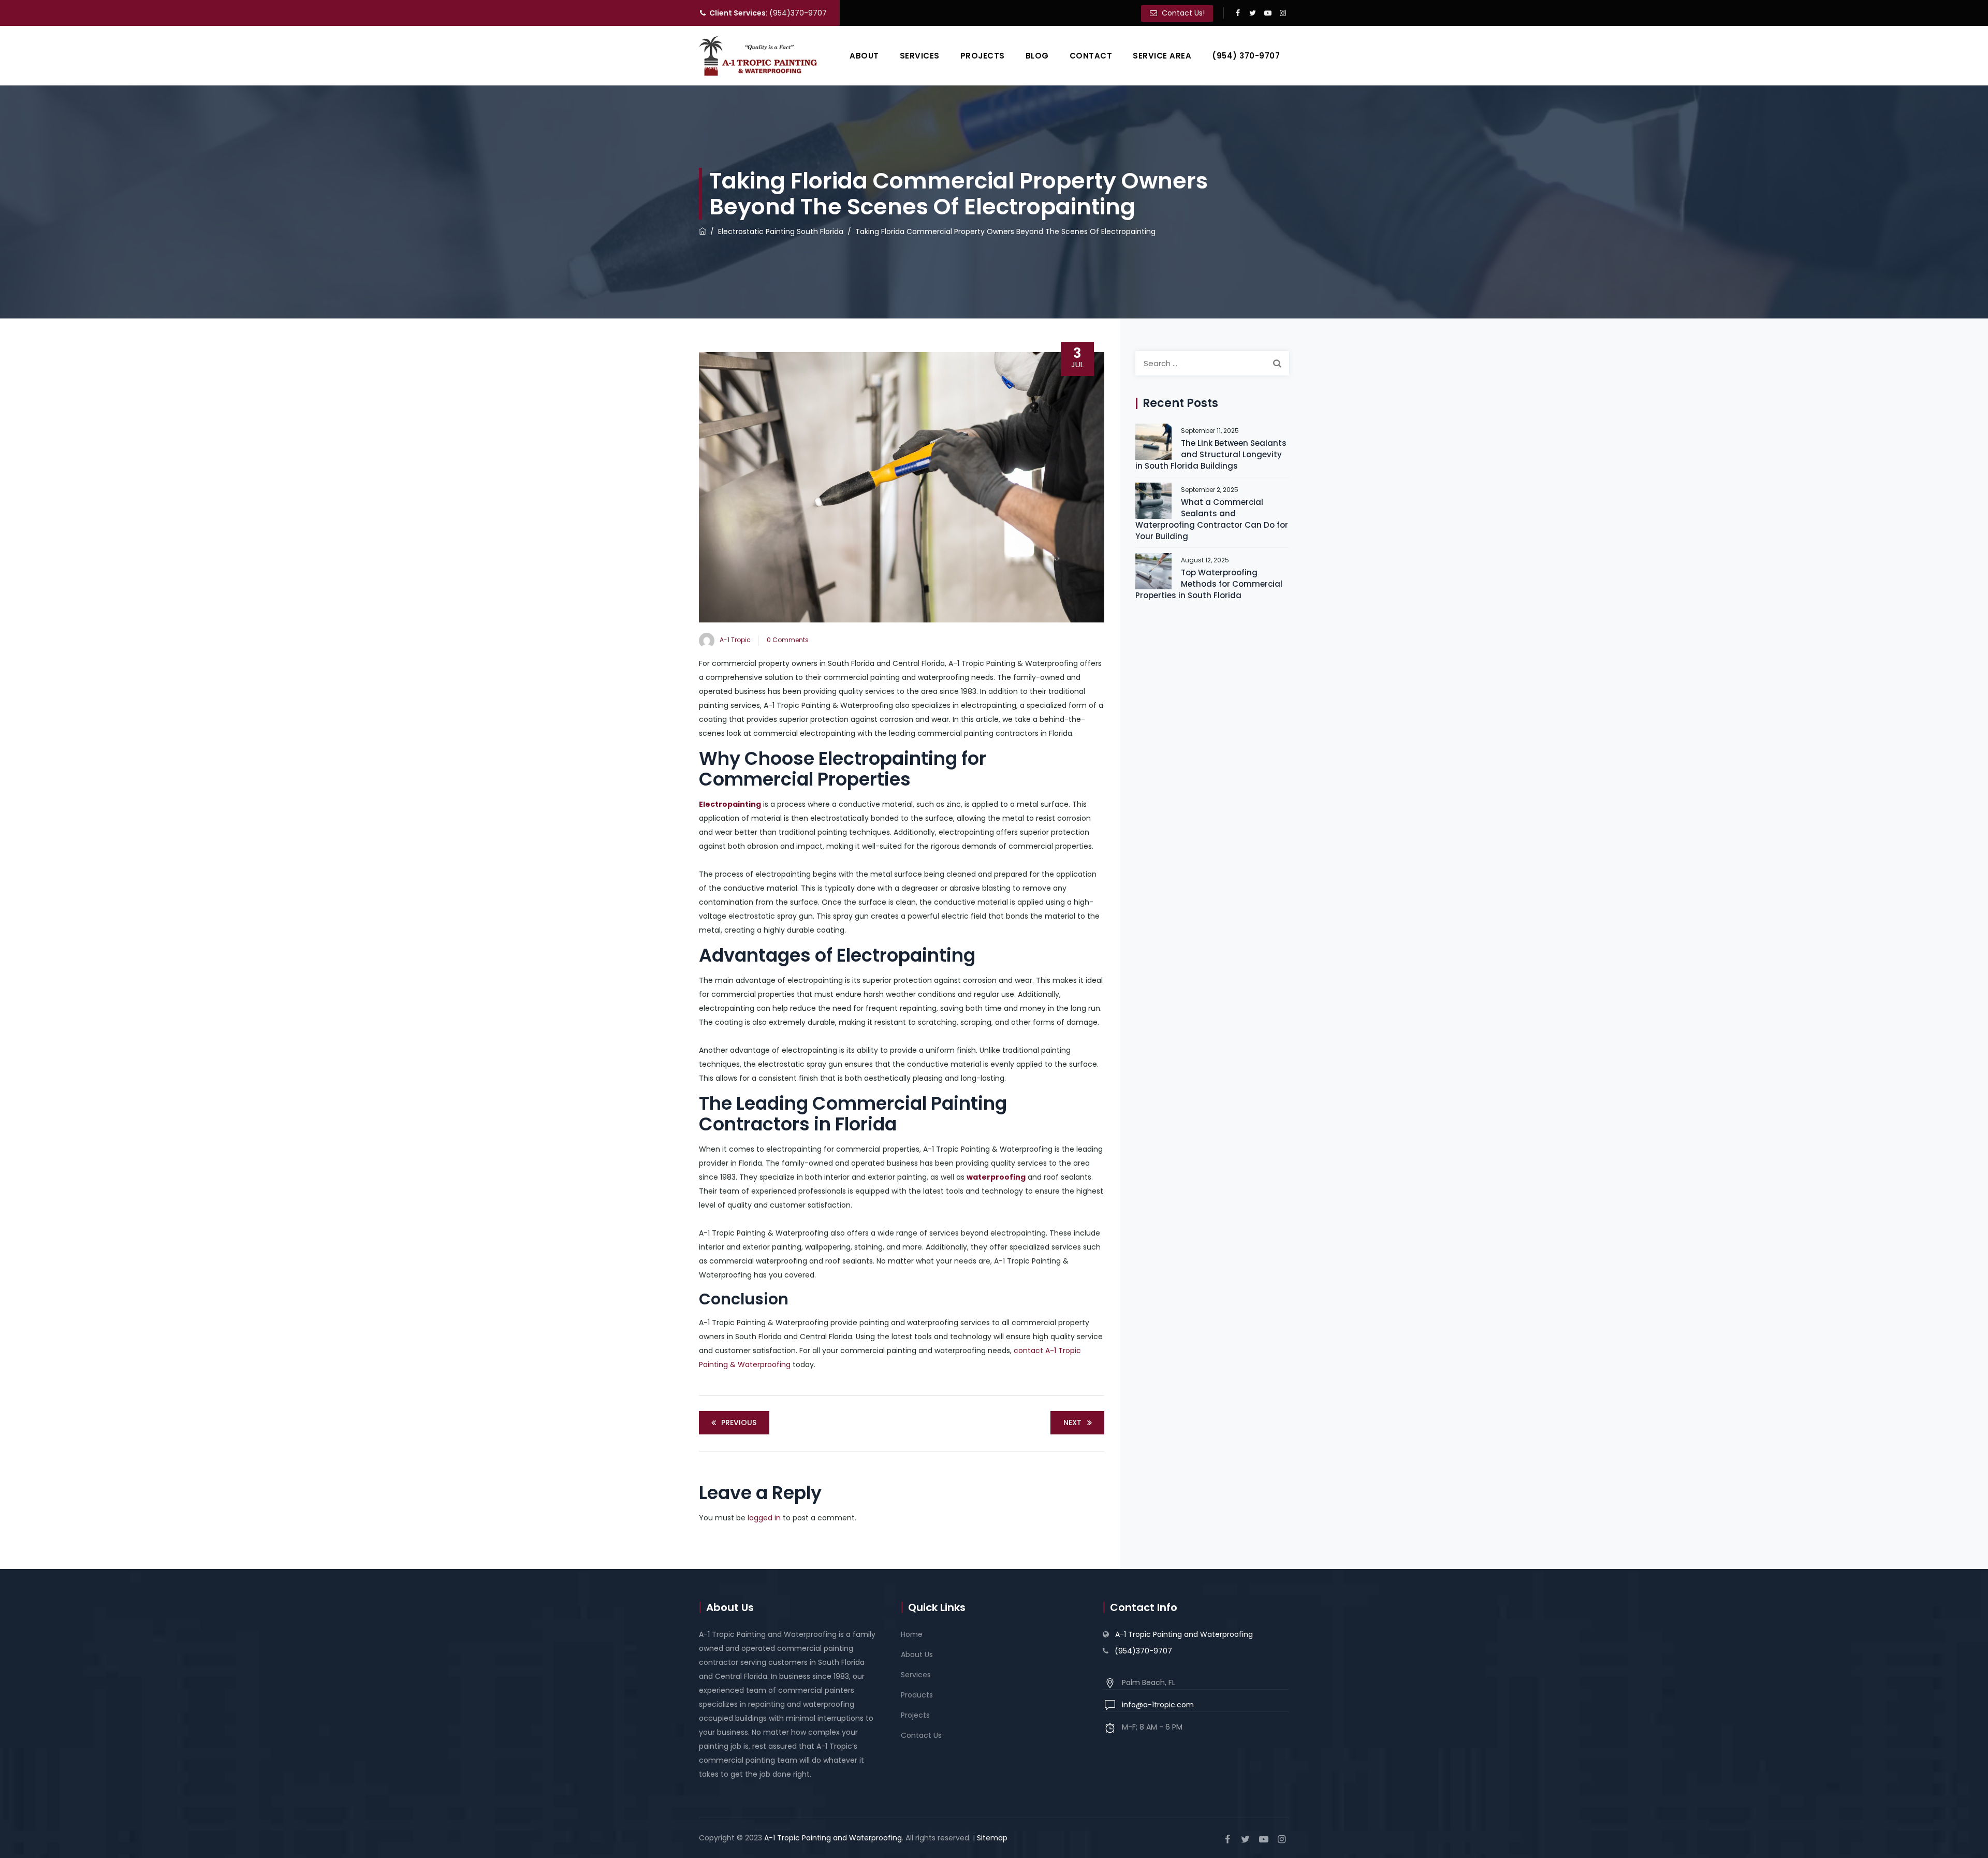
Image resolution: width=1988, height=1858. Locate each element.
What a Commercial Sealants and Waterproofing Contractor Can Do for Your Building (1212, 519)
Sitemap (992, 1838)
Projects (983, 56)
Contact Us (921, 1735)
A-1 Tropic (735, 640)
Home (912, 1634)
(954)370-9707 (768, 13)
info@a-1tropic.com (1158, 1705)
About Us (917, 1654)
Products (917, 1695)
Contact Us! (1182, 13)
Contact (1091, 56)
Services (920, 56)
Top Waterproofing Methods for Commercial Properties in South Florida (1209, 584)
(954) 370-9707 (1246, 56)
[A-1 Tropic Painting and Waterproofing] (758, 56)
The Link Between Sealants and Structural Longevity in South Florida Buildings (1211, 454)
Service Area (1162, 56)
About (864, 56)
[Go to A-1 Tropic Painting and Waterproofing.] (703, 231)
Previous (739, 1422)
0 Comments (788, 640)
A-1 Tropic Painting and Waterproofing (1184, 1634)
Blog (1037, 56)
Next (1072, 1422)
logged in (764, 1518)
